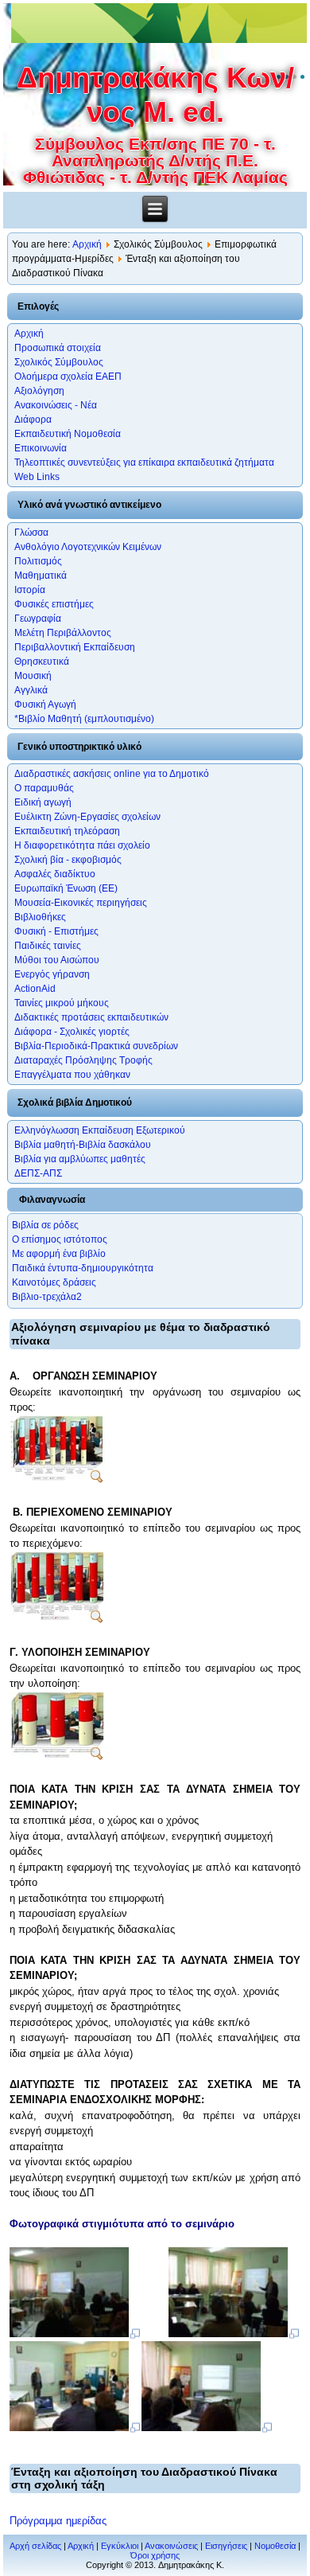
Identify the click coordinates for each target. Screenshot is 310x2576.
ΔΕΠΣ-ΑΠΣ (38, 1173)
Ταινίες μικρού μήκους (62, 1003)
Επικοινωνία (41, 448)
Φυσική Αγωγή (45, 704)
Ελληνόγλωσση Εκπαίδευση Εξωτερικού (100, 1130)
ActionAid (35, 989)
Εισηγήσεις (226, 2546)
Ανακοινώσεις (171, 2546)
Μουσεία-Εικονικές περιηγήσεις (81, 903)
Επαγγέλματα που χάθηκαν (72, 1075)
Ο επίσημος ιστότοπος (60, 1239)
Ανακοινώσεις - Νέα (56, 405)
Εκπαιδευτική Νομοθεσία (68, 434)
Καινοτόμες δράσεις (54, 1282)
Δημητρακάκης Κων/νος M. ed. (155, 95)
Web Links (37, 477)
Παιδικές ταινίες (48, 946)
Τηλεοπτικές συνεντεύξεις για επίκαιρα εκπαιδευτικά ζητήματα (144, 463)
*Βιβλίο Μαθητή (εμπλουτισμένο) (84, 719)
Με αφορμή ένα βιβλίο (59, 1254)
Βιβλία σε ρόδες (45, 1225)
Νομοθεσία (275, 2546)
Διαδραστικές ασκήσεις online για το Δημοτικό (112, 774)
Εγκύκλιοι (120, 2546)
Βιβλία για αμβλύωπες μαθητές (80, 1159)
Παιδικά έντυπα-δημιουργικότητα (83, 1268)
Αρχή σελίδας (35, 2546)
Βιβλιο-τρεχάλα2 (47, 1297)
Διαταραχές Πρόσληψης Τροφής (83, 1060)
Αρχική (87, 244)
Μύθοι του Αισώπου (57, 960)
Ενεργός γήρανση (52, 974)
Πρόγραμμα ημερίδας (58, 2521)
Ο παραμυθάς (44, 788)
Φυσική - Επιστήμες (56, 931)
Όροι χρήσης (155, 2555)
